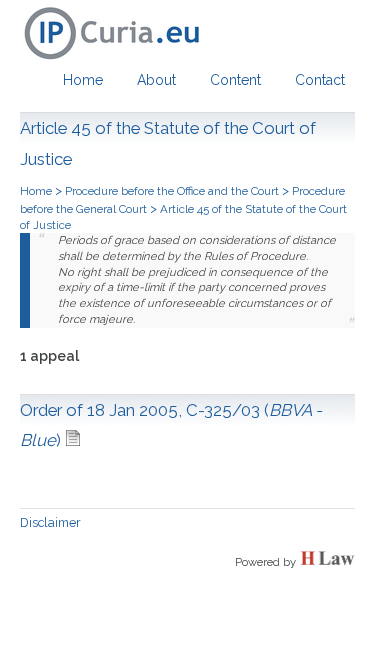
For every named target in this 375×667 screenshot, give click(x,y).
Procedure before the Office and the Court (172, 191)
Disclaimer (50, 522)
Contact (320, 80)
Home (83, 80)
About (156, 80)
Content (235, 80)
